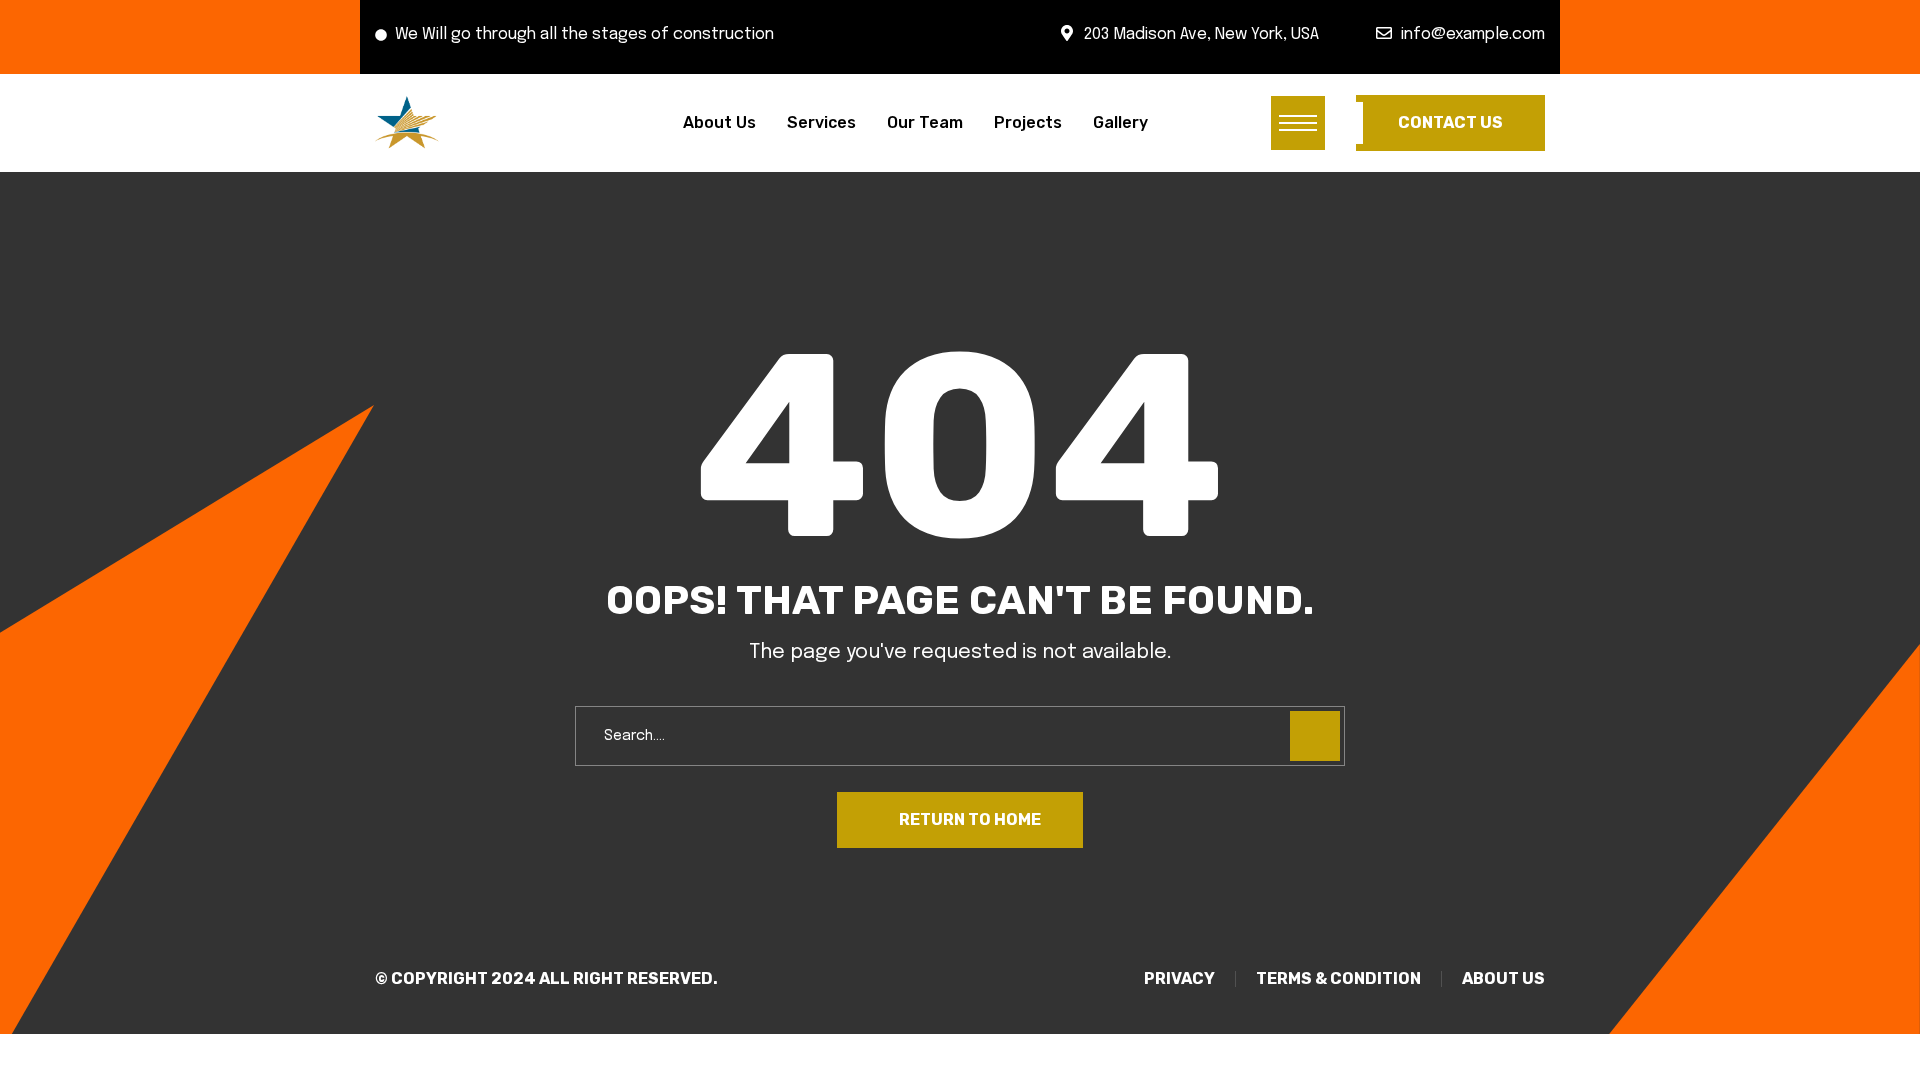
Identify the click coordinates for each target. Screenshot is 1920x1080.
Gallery (1120, 122)
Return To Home (970, 819)
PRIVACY (1179, 979)
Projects (1028, 122)
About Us (719, 122)
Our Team (925, 122)
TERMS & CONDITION (1338, 979)
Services (821, 122)
